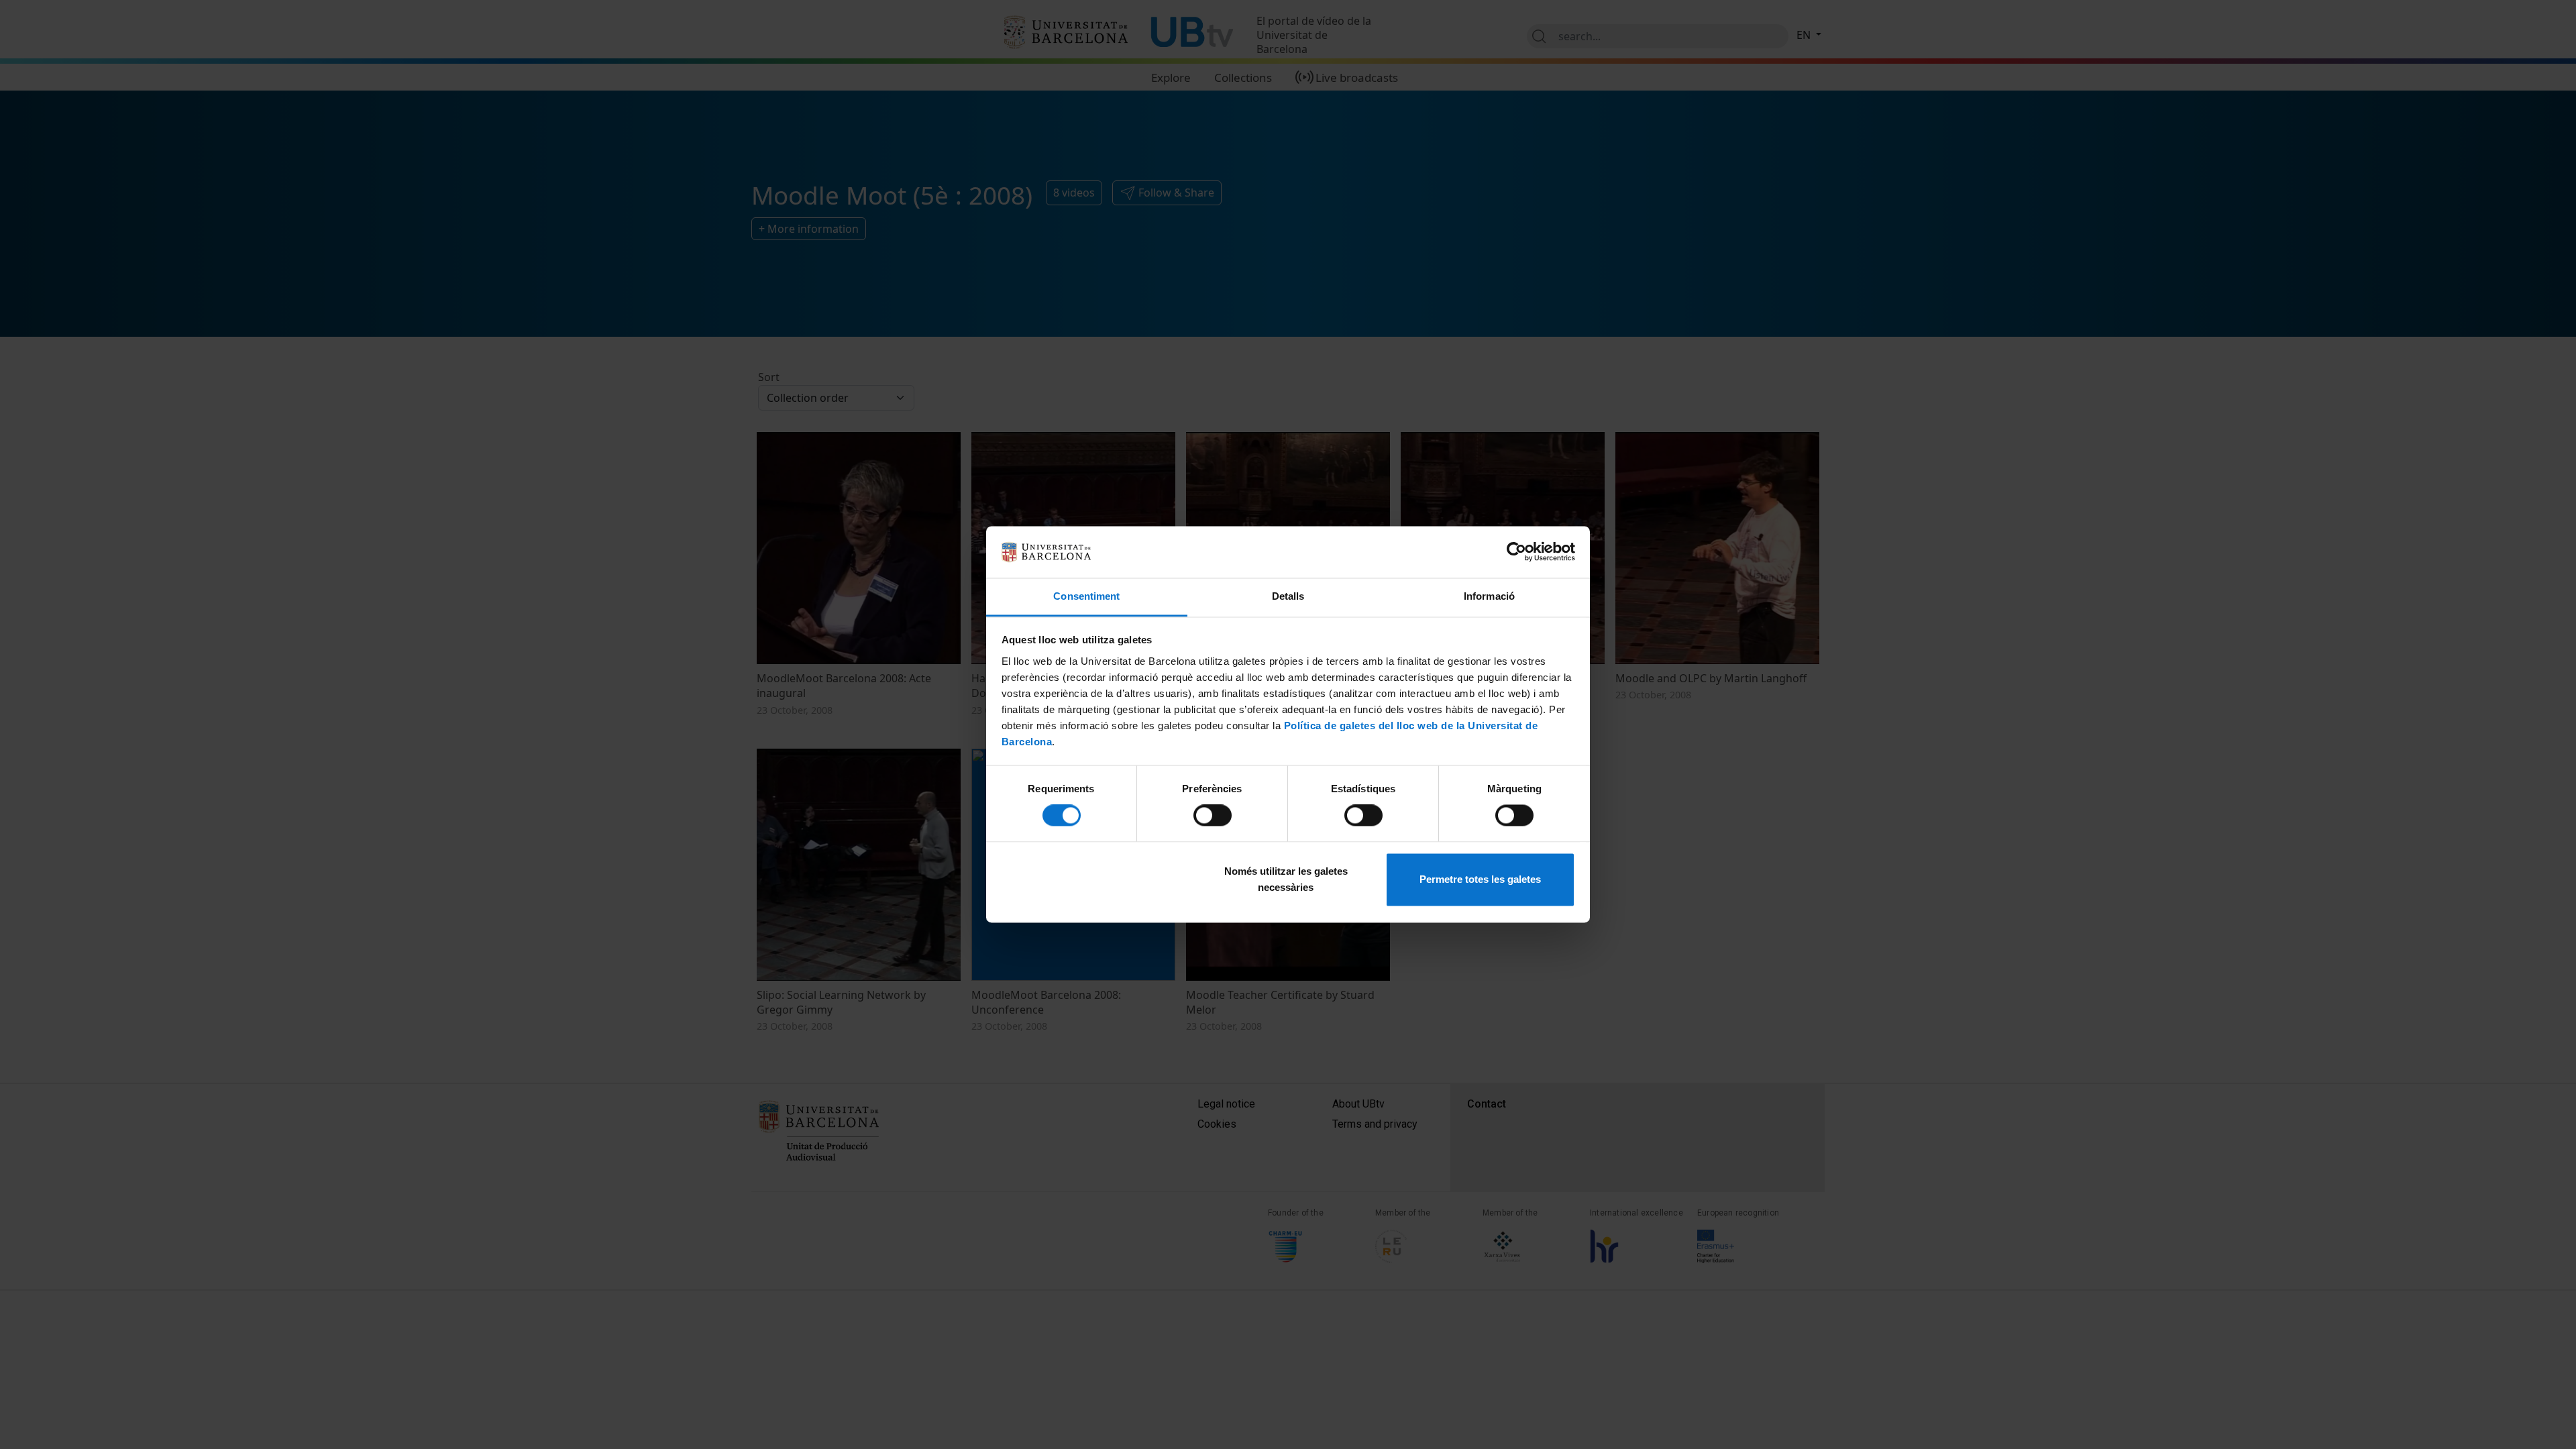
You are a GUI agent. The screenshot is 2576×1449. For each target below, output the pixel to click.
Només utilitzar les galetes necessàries (1286, 879)
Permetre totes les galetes (1480, 879)
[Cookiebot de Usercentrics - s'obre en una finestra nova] (1516, 552)
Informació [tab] (1489, 596)
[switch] (1213, 816)
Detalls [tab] (1288, 596)
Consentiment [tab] (1086, 596)
